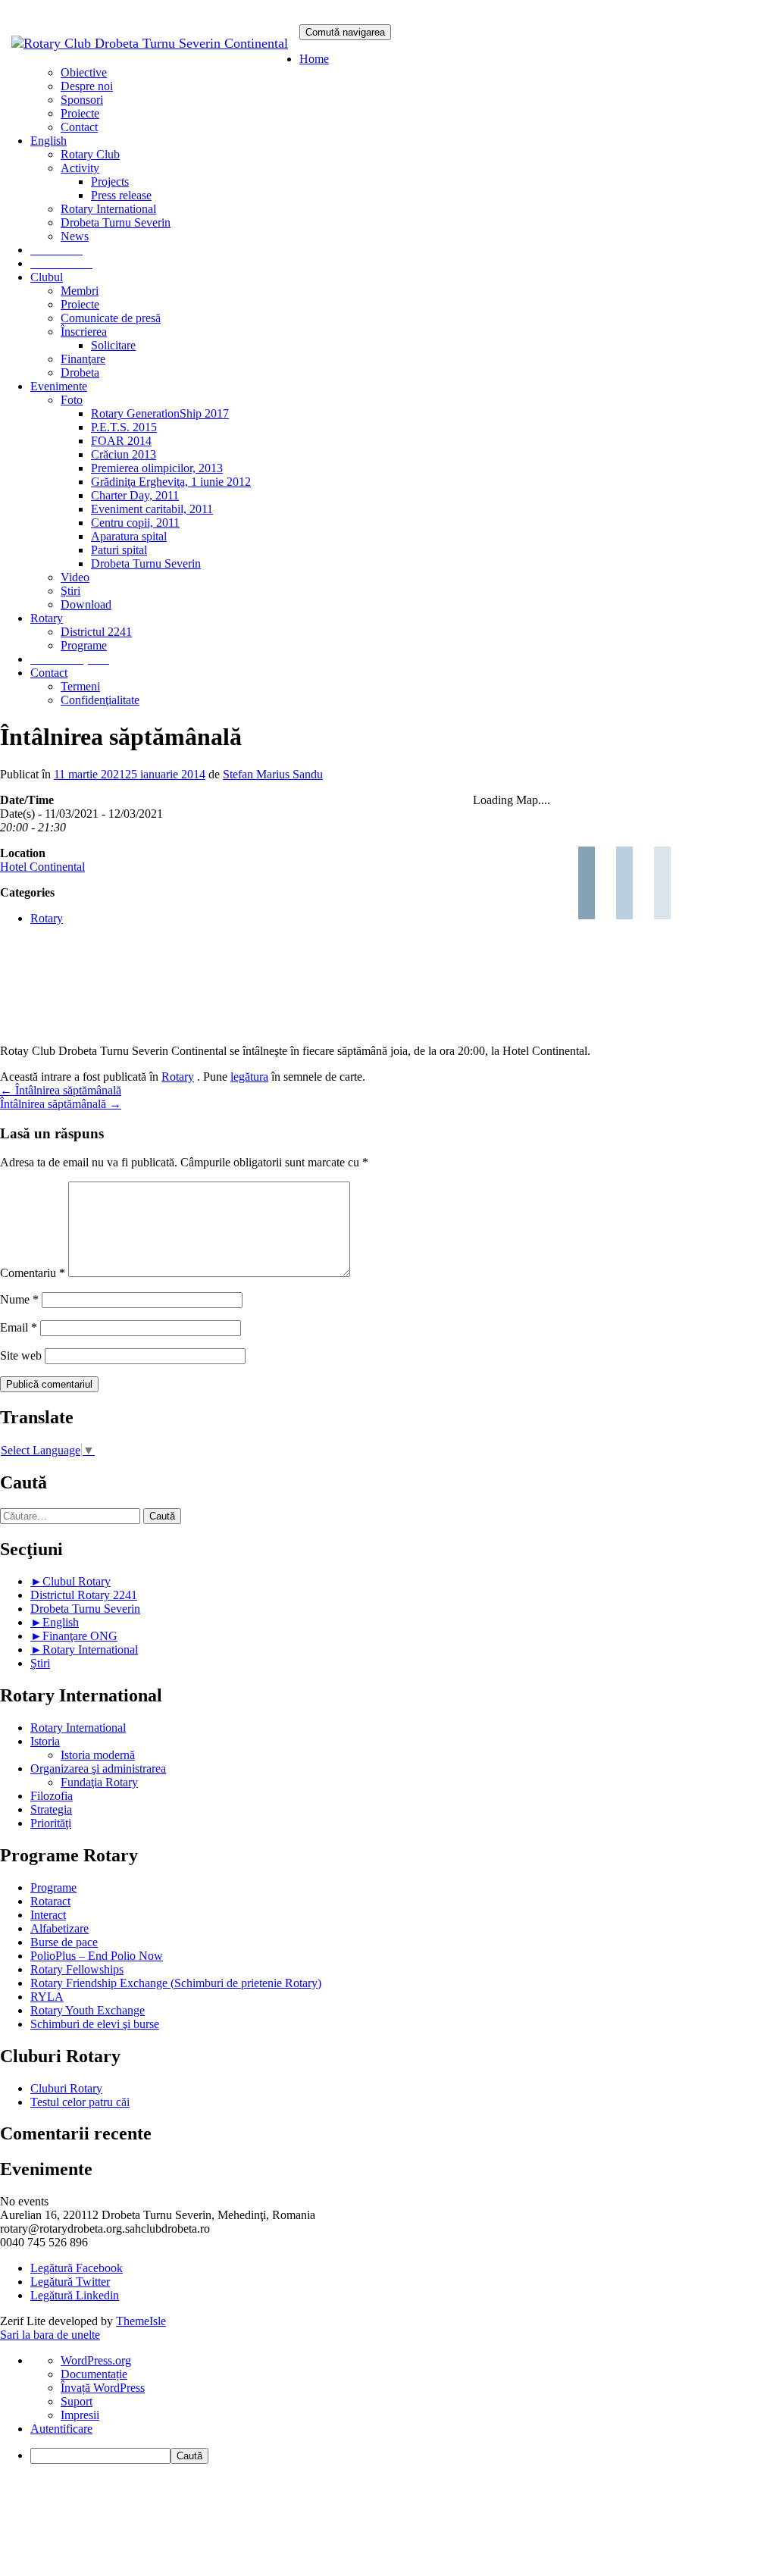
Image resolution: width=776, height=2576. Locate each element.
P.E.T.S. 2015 (124, 427)
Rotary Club (90, 154)
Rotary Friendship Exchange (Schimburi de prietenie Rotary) (176, 1983)
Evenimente (59, 386)
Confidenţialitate (100, 700)
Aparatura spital (129, 536)
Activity (80, 168)
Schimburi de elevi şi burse (95, 2024)
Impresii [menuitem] (80, 2415)
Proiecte (80, 113)
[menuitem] (403, 2456)
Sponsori (82, 100)
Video (75, 577)
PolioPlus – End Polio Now (97, 1956)
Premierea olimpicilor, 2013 (157, 468)
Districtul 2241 (96, 632)
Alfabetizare (59, 1928)
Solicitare (113, 345)
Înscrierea (84, 332)
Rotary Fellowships (77, 1969)
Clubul (47, 277)
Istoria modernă (98, 1755)
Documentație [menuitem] (94, 2374)
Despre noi (87, 86)
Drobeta (80, 372)
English (61, 1622)
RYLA (47, 1997)
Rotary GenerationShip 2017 (160, 413)
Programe (84, 645)
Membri (80, 291)
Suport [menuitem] (77, 2401)
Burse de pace (64, 1942)
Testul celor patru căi (80, 2102)
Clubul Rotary (77, 1581)
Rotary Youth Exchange (88, 2010)
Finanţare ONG (80, 1636)
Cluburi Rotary (66, 2088)
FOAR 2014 (121, 441)
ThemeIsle (141, 2321)
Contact (79, 127)
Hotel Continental (42, 867)
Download (86, 604)
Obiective (84, 72)
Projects (110, 182)
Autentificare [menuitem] (61, 2429)
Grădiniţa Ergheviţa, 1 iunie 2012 (171, 482)
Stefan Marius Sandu (273, 774)
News (75, 236)
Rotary (47, 618)
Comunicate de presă (111, 318)
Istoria (45, 1741)
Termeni (80, 686)
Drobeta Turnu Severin (116, 222)
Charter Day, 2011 (135, 495)
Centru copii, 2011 (135, 523)
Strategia (51, 1809)
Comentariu (33, 1273)
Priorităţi (51, 1823)
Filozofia (52, 1796)
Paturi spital (119, 550)
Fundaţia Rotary (99, 1782)
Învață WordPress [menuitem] (103, 2388)
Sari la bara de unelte (50, 2335)
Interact (48, 1915)
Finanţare (83, 359)
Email (19, 1327)
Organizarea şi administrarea (98, 1768)
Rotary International (108, 209)
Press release (121, 195)
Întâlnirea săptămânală (61, 1090)
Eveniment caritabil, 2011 (152, 509)
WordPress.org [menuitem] (96, 2360)
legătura (249, 1077)
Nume (19, 1299)
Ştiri (70, 591)
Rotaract (50, 1901)
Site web (21, 1355)
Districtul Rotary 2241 (84, 1595)
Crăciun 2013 (124, 454)
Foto (72, 400)
